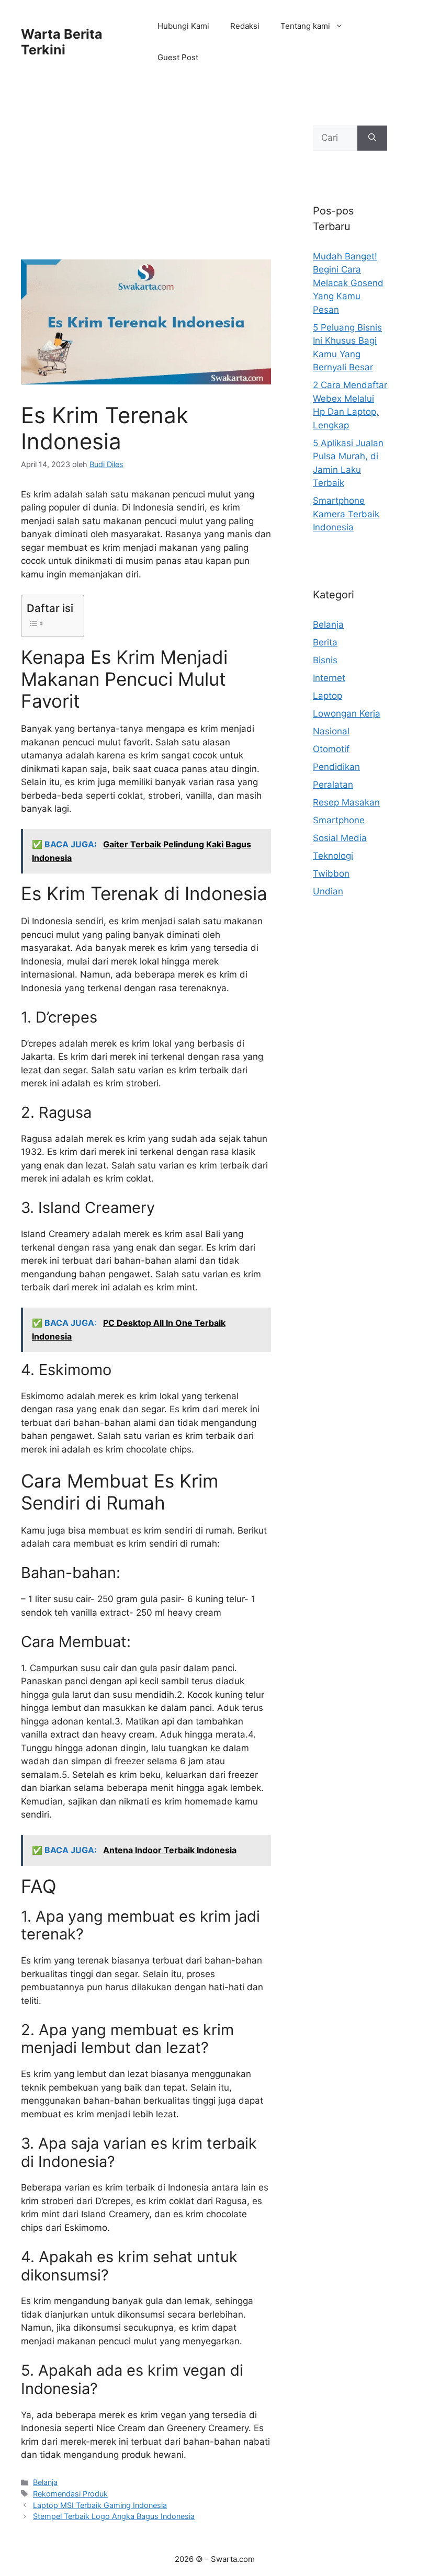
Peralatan (333, 785)
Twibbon (331, 873)
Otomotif (331, 749)
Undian (328, 891)
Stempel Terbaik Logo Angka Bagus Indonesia (114, 2516)
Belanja (45, 2482)
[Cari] (372, 138)
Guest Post (178, 57)
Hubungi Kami (183, 26)
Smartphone (339, 820)
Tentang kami (305, 26)
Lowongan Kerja (347, 713)
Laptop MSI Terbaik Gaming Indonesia (100, 2505)
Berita (325, 642)
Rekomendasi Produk (70, 2494)
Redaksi (245, 26)
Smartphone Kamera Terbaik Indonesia (346, 514)
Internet (329, 678)
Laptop (328, 696)
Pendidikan (336, 767)
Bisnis (325, 660)
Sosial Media (340, 838)
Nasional (331, 731)
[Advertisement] (146, 182)
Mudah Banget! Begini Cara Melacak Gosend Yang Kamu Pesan (348, 283)
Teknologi (333, 856)
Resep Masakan (346, 802)
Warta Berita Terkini (62, 42)
